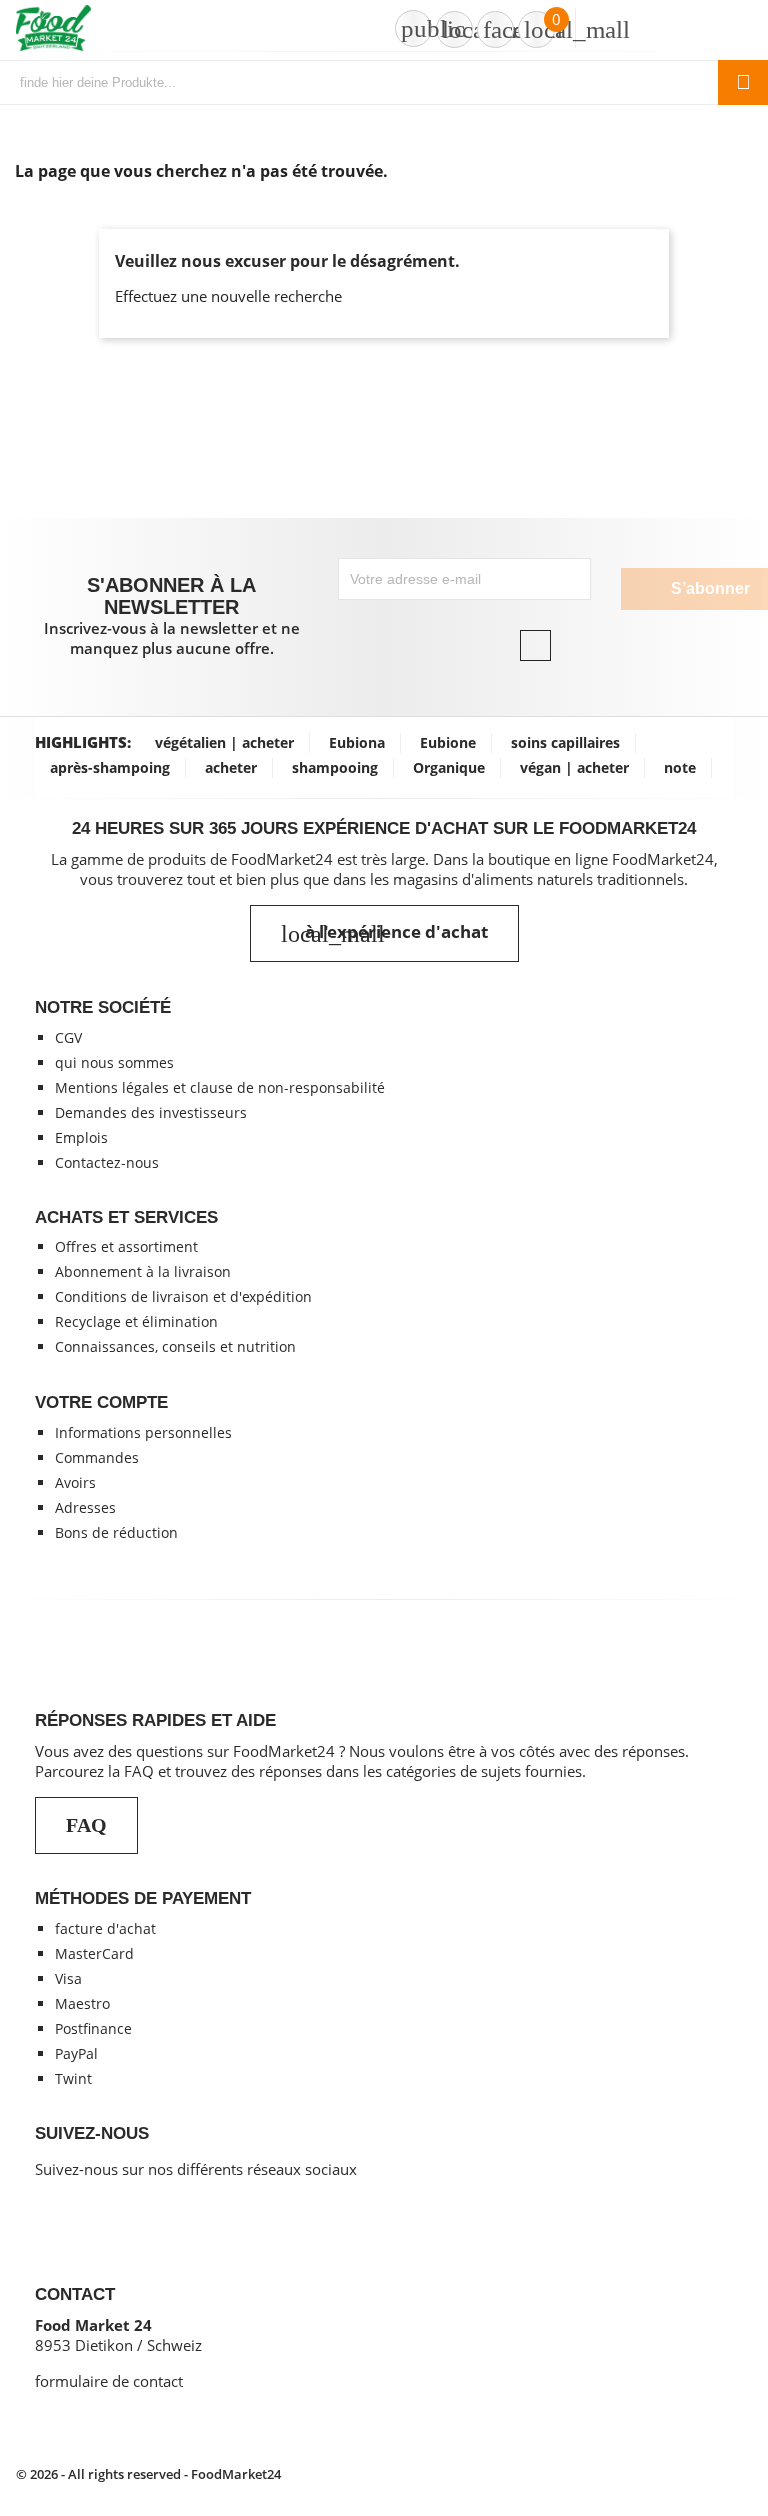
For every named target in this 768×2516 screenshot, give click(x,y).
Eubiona (357, 742)
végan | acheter (574, 767)
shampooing (335, 767)
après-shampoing (110, 767)
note (680, 767)
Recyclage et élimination (136, 1321)
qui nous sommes (114, 1062)
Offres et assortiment (126, 1246)
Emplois (81, 1137)
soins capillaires (565, 742)
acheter (231, 767)
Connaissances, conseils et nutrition (175, 1346)
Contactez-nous (107, 1162)
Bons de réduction (116, 1532)
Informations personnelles (143, 1432)
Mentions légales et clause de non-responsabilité (220, 1087)
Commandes (97, 1457)
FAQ (86, 1825)
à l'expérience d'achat (384, 933)
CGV (68, 1037)
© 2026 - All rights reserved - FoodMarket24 (148, 2474)
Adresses (85, 1507)
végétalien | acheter (224, 742)
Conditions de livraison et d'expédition (183, 1296)
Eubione (448, 742)
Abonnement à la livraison (143, 1271)
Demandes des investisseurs (151, 1112)
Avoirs (75, 1482)
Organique (449, 767)
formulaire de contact (109, 2381)
